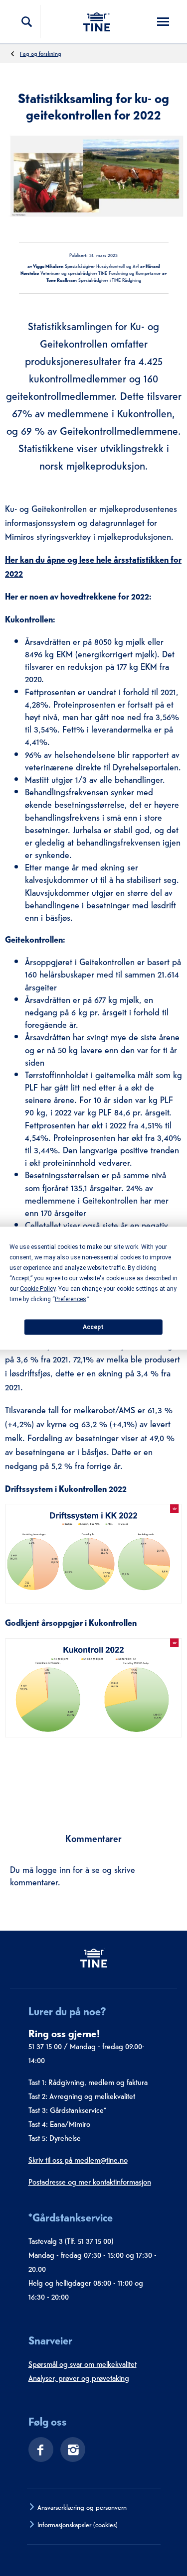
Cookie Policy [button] (38, 1288)
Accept (93, 1327)
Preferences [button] (71, 1299)
